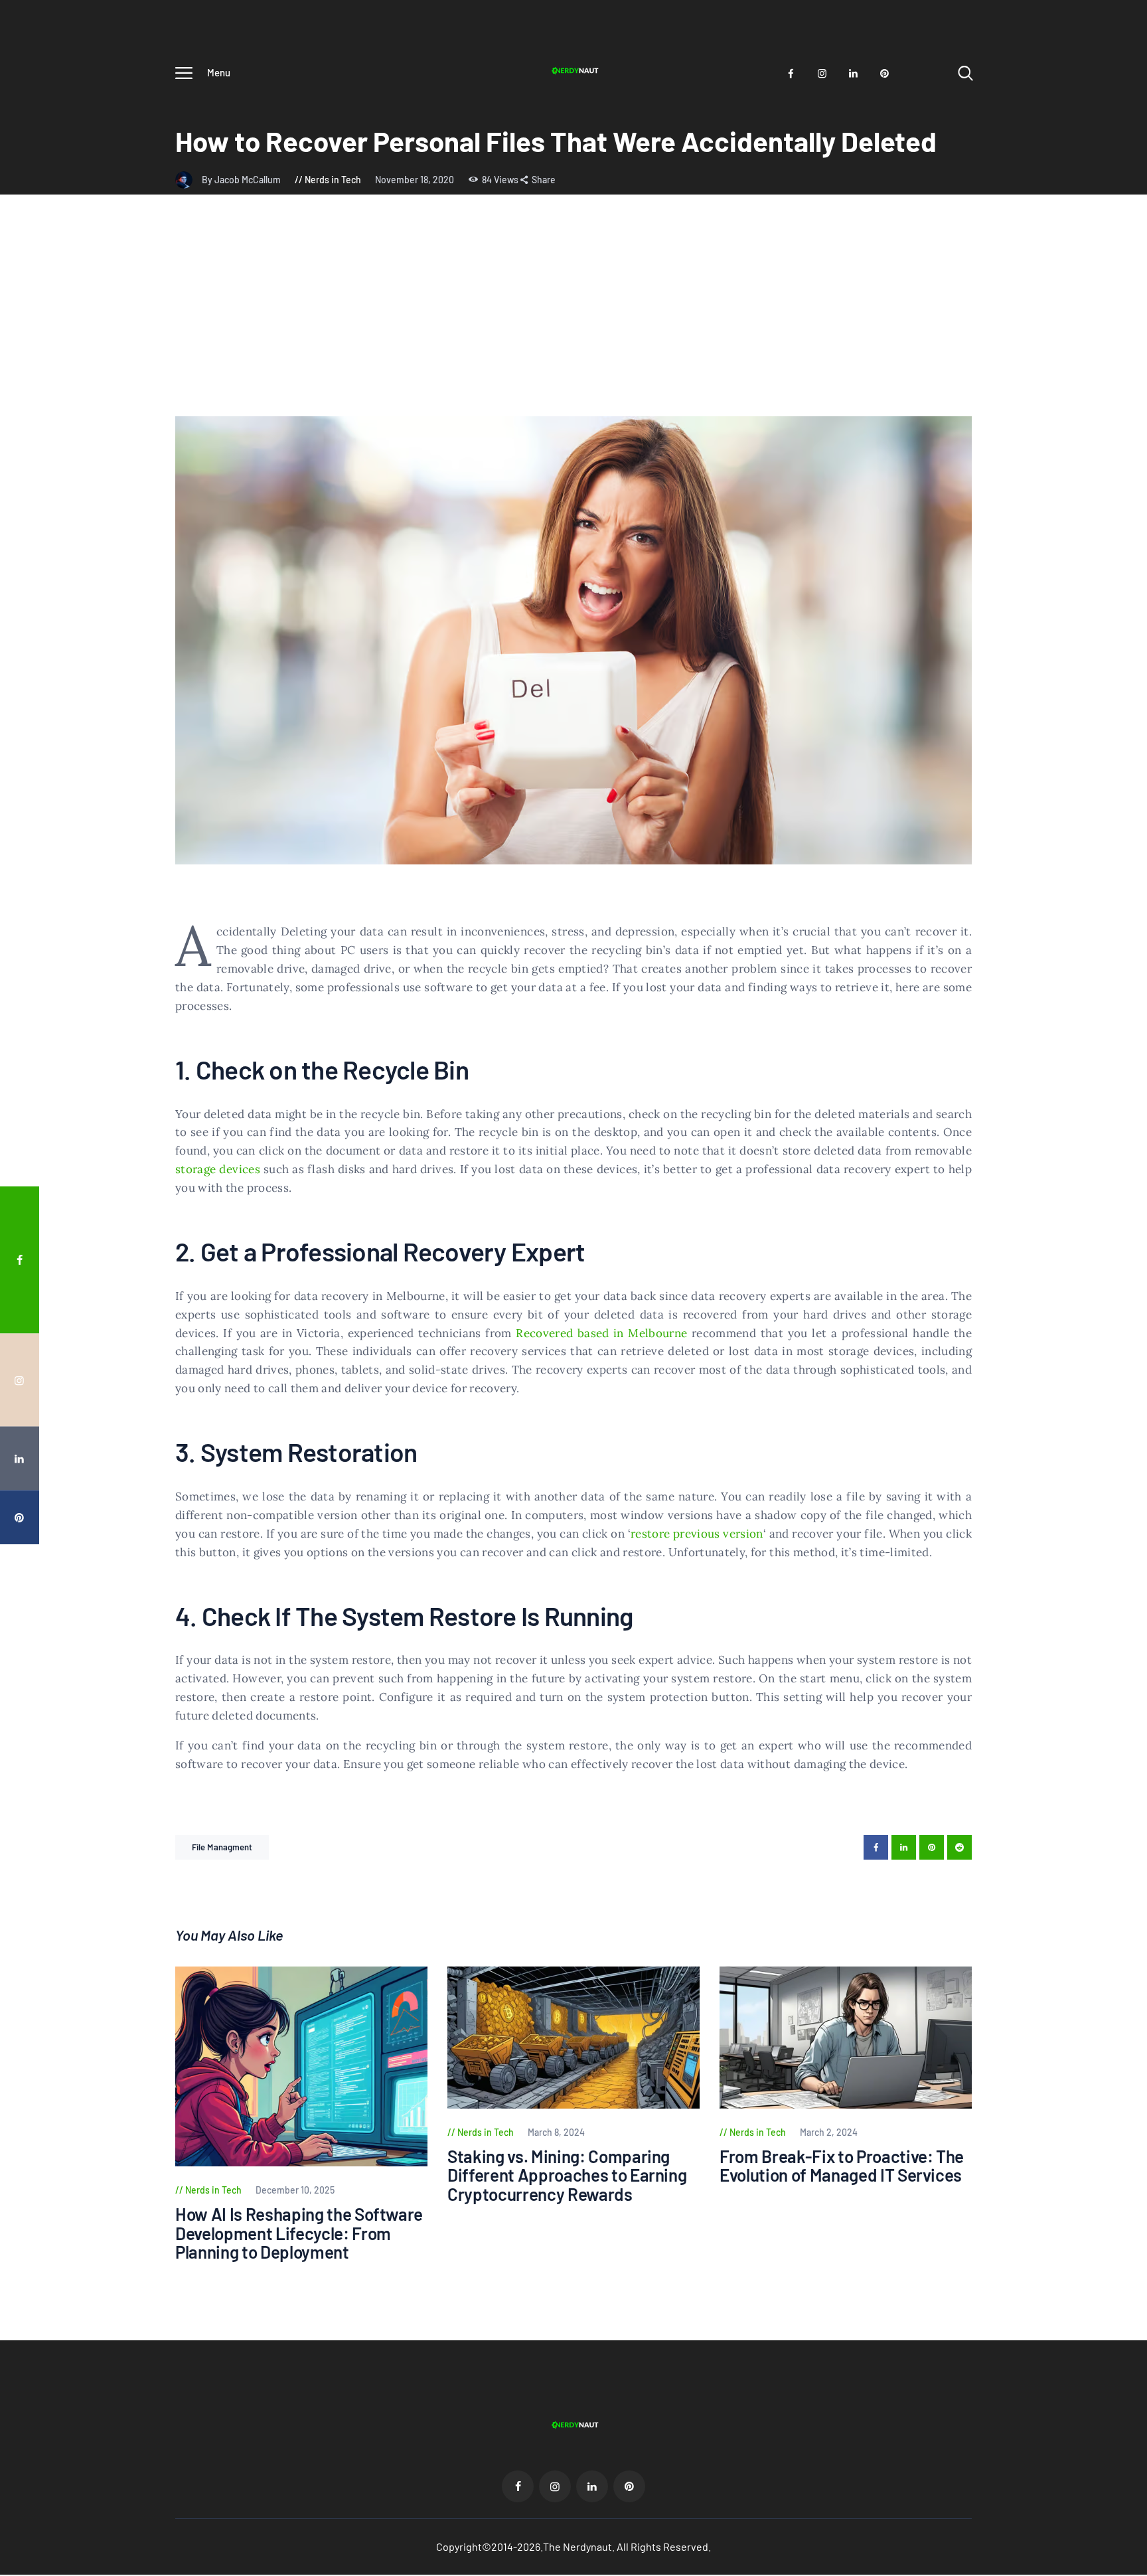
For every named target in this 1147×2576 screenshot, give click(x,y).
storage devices (218, 1169)
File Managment (222, 1847)
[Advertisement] (573, 317)
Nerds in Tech (333, 180)
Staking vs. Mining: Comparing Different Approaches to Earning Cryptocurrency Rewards (567, 2176)
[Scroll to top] (1112, 1390)
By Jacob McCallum (242, 180)
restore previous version (697, 1534)
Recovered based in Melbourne (601, 1333)
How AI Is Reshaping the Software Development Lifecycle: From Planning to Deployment (299, 2233)
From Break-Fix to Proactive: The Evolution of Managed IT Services (842, 2166)
